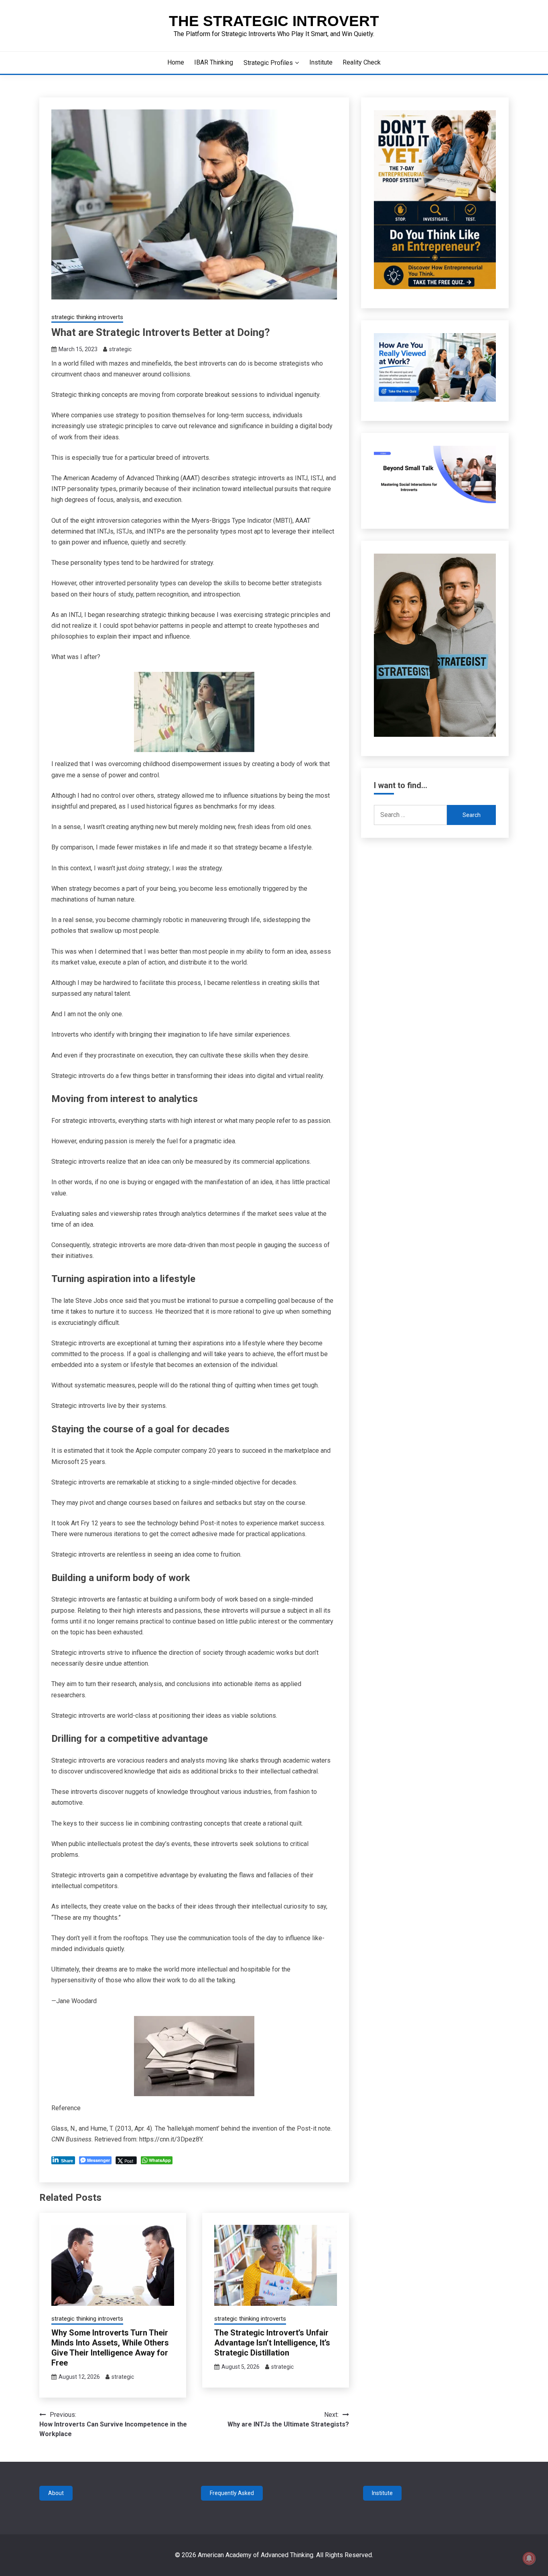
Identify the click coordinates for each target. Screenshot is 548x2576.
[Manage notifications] (529, 2558)
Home (176, 62)
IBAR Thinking (214, 62)
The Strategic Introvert (274, 21)
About (56, 2493)
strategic (120, 349)
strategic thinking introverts (87, 317)
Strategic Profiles (268, 63)
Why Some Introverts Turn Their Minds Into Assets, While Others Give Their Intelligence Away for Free (110, 2348)
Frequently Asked (232, 2493)
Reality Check (362, 62)
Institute (321, 62)
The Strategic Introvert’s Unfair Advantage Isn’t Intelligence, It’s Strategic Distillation (272, 2343)
